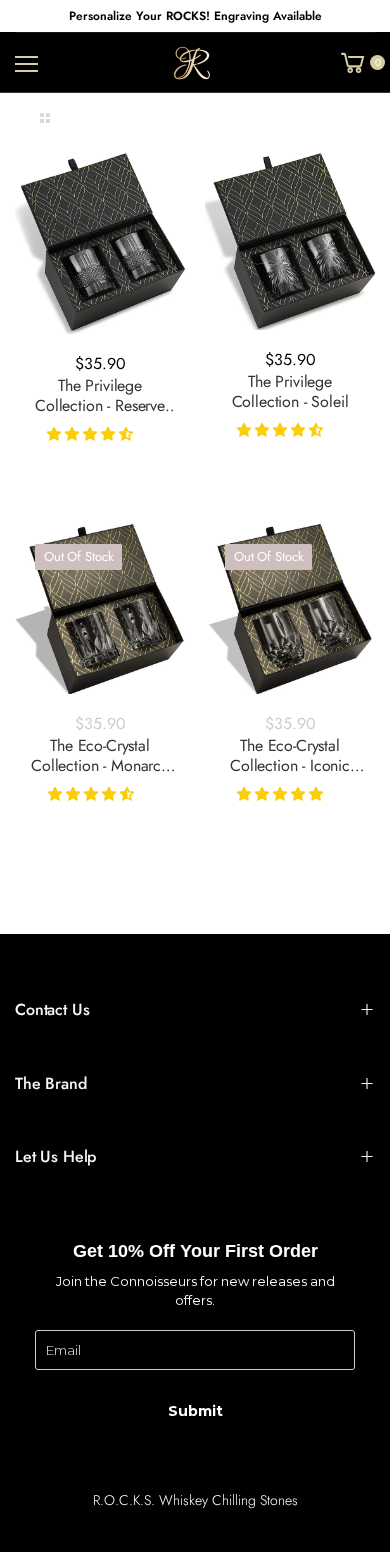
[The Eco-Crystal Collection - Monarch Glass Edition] (100, 609)
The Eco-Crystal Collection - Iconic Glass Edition (290, 765)
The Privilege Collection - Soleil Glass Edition (290, 401)
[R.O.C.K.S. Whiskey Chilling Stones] (195, 63)
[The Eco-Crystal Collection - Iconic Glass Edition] (290, 609)
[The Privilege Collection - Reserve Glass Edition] (100, 243)
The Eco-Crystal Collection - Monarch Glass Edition (100, 765)
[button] (92, 434)
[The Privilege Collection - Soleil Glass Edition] (290, 241)
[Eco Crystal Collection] (31, 63)
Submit (195, 1411)
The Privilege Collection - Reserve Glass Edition (100, 405)
